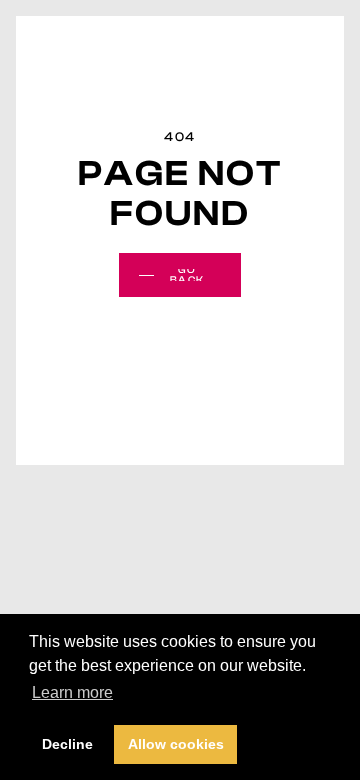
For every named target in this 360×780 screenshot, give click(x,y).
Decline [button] (67, 744)
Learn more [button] (72, 692)
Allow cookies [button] (176, 744)
